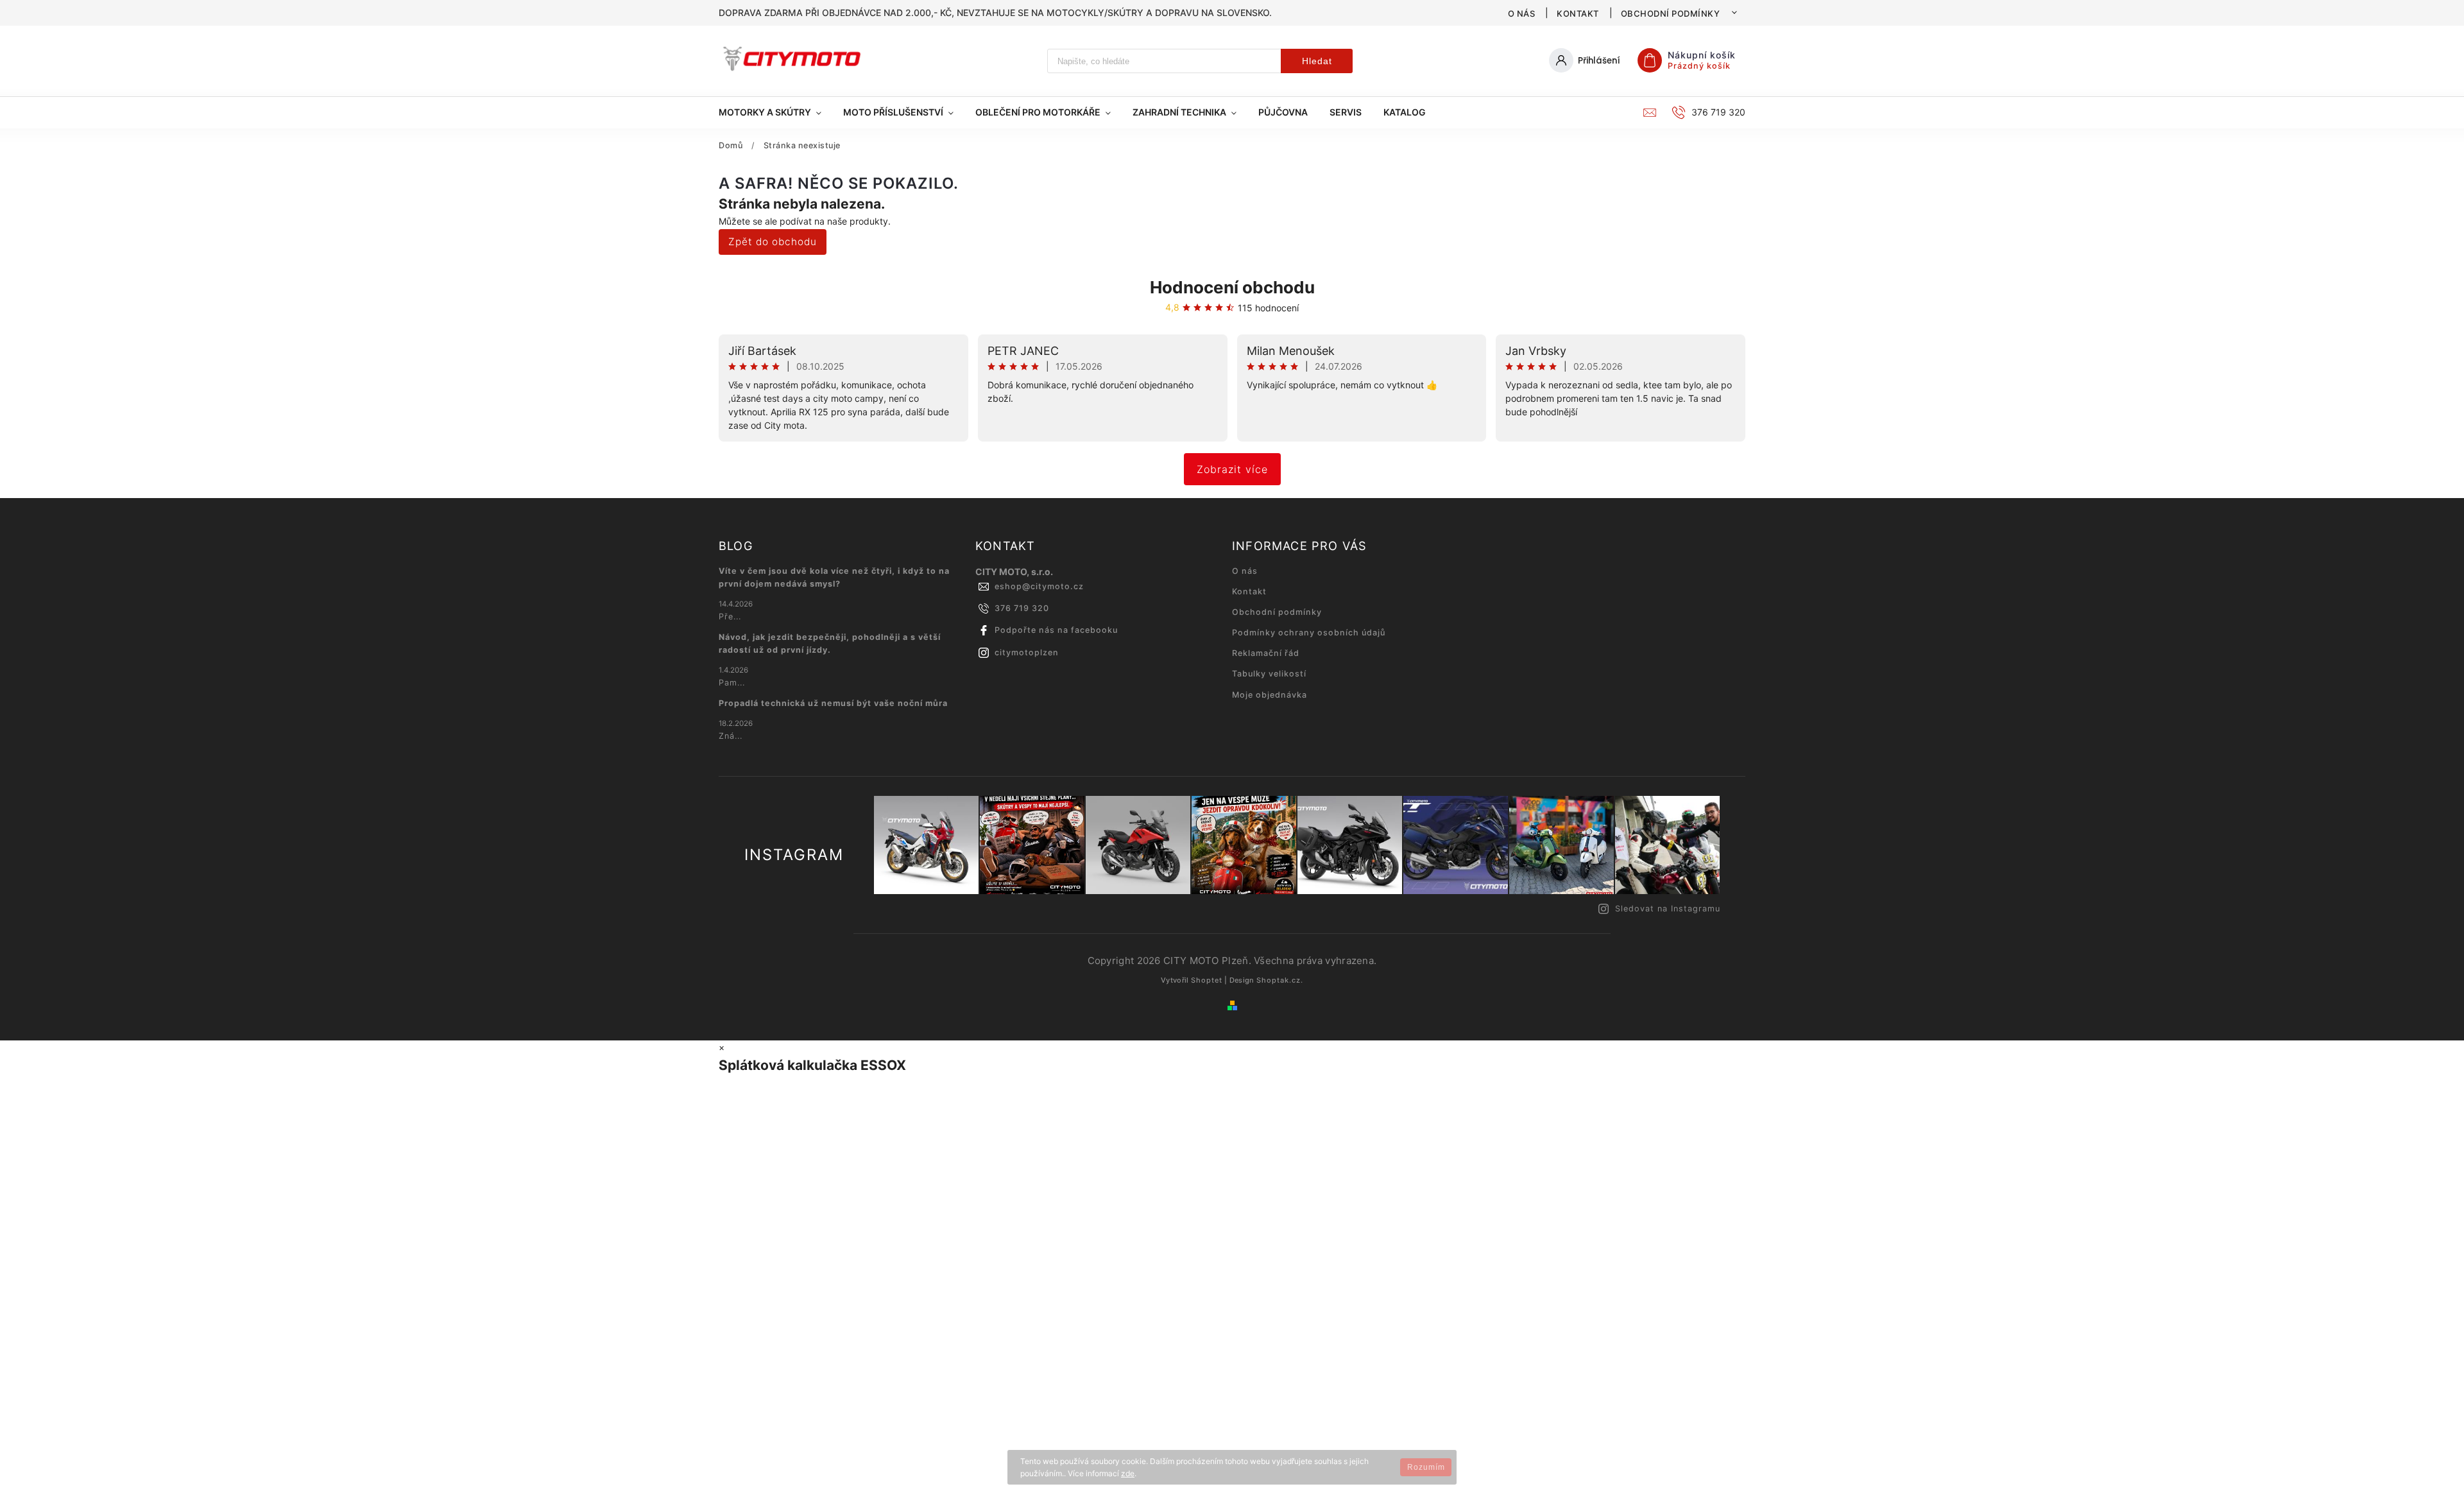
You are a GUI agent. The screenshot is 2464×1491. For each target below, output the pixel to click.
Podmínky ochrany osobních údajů (1309, 633)
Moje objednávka (1270, 695)
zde (1128, 1473)
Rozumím (1426, 1467)
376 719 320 (1022, 608)
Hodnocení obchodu (1232, 287)
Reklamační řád (1266, 653)
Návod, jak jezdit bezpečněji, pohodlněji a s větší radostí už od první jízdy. (830, 643)
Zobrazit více (1232, 469)
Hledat (1317, 61)
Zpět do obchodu (773, 242)
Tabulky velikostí (1269, 674)
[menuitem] (775, 112)
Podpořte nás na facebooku (1056, 630)
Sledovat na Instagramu (1668, 909)
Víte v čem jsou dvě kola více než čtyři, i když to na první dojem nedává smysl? (834, 577)
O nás (1522, 13)
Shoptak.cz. (1280, 980)
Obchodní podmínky (1671, 13)
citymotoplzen (1027, 652)
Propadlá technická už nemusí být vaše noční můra (833, 703)
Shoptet (1207, 980)
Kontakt (1578, 13)
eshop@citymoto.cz (1039, 586)
